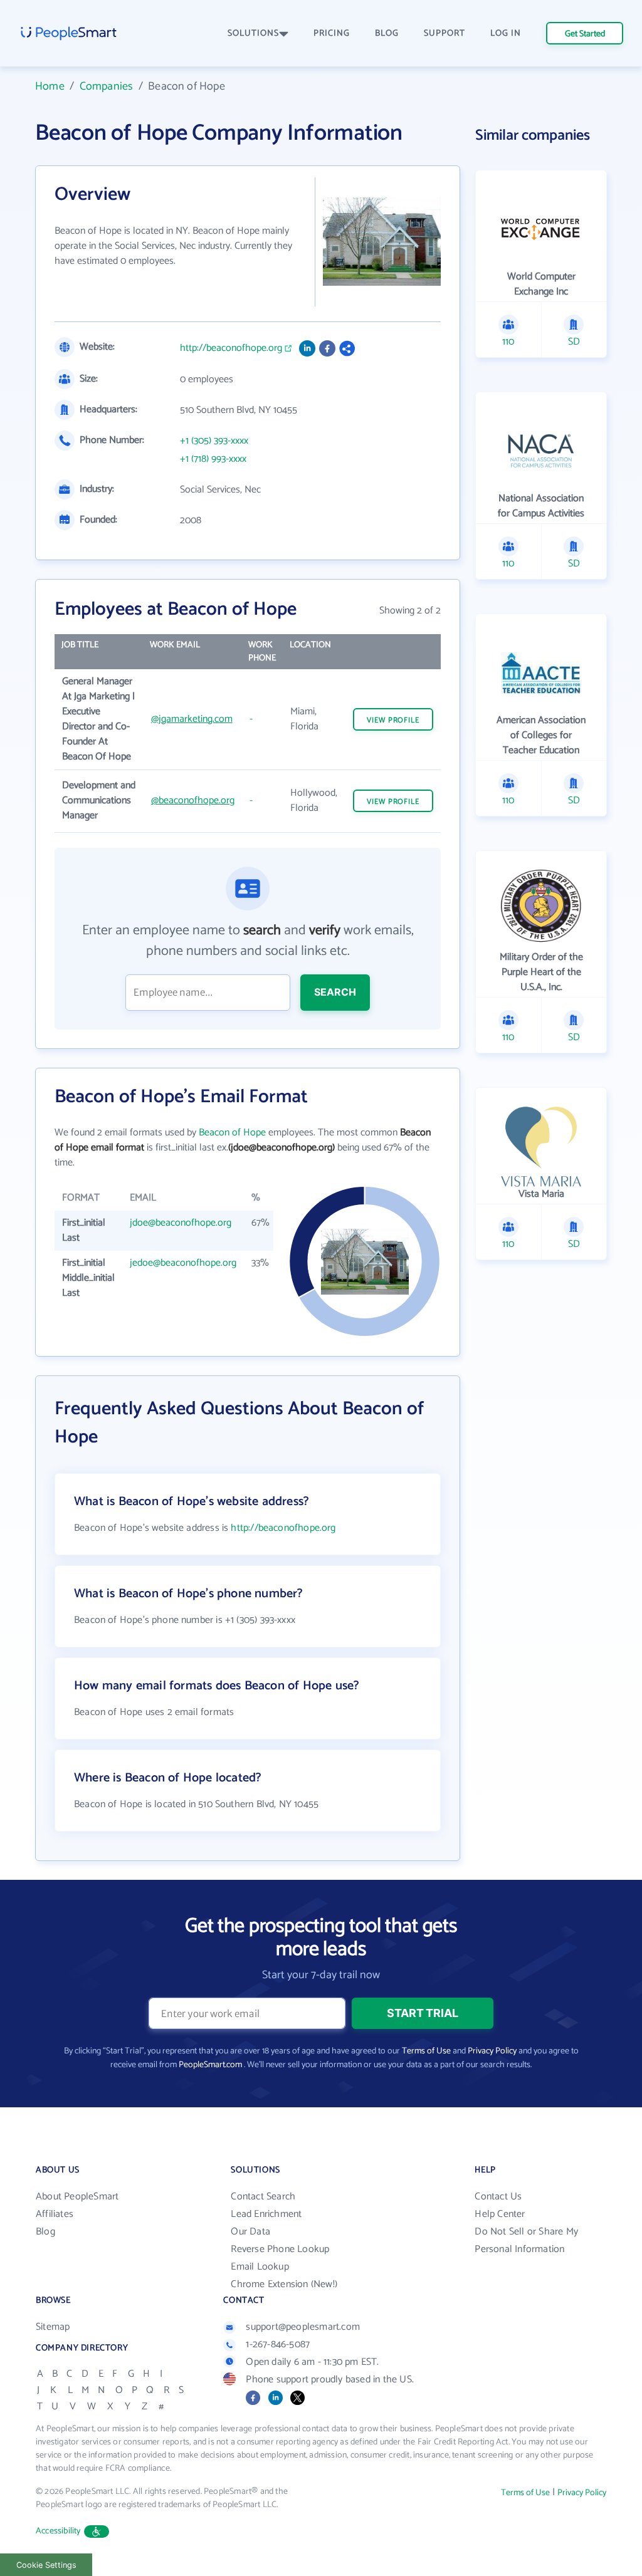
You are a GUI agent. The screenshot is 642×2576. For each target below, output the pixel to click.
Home (50, 86)
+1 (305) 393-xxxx (214, 441)
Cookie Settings (46, 2565)
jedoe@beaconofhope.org (183, 1263)
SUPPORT (445, 34)
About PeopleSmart (77, 2197)
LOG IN (506, 34)
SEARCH (335, 992)
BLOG (387, 34)
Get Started (585, 34)
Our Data (250, 2232)
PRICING (332, 34)
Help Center (500, 2214)
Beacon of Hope (232, 1133)
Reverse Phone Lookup (280, 2249)
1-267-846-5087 (278, 2344)
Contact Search (263, 2197)
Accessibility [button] (58, 2531)
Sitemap (53, 2327)
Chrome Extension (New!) (284, 2284)
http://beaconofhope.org (231, 348)
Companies (107, 86)
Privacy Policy (492, 2051)
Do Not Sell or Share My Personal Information (526, 2240)
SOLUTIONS (253, 34)
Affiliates (55, 2214)
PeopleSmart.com (210, 2065)
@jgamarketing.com (192, 719)
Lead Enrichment (266, 2214)
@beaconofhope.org (193, 800)
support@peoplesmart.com (303, 2327)
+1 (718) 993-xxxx (213, 459)
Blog (45, 2232)
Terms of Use (426, 2051)
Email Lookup (260, 2267)
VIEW (393, 720)
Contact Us (498, 2197)
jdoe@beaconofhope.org (181, 1223)
